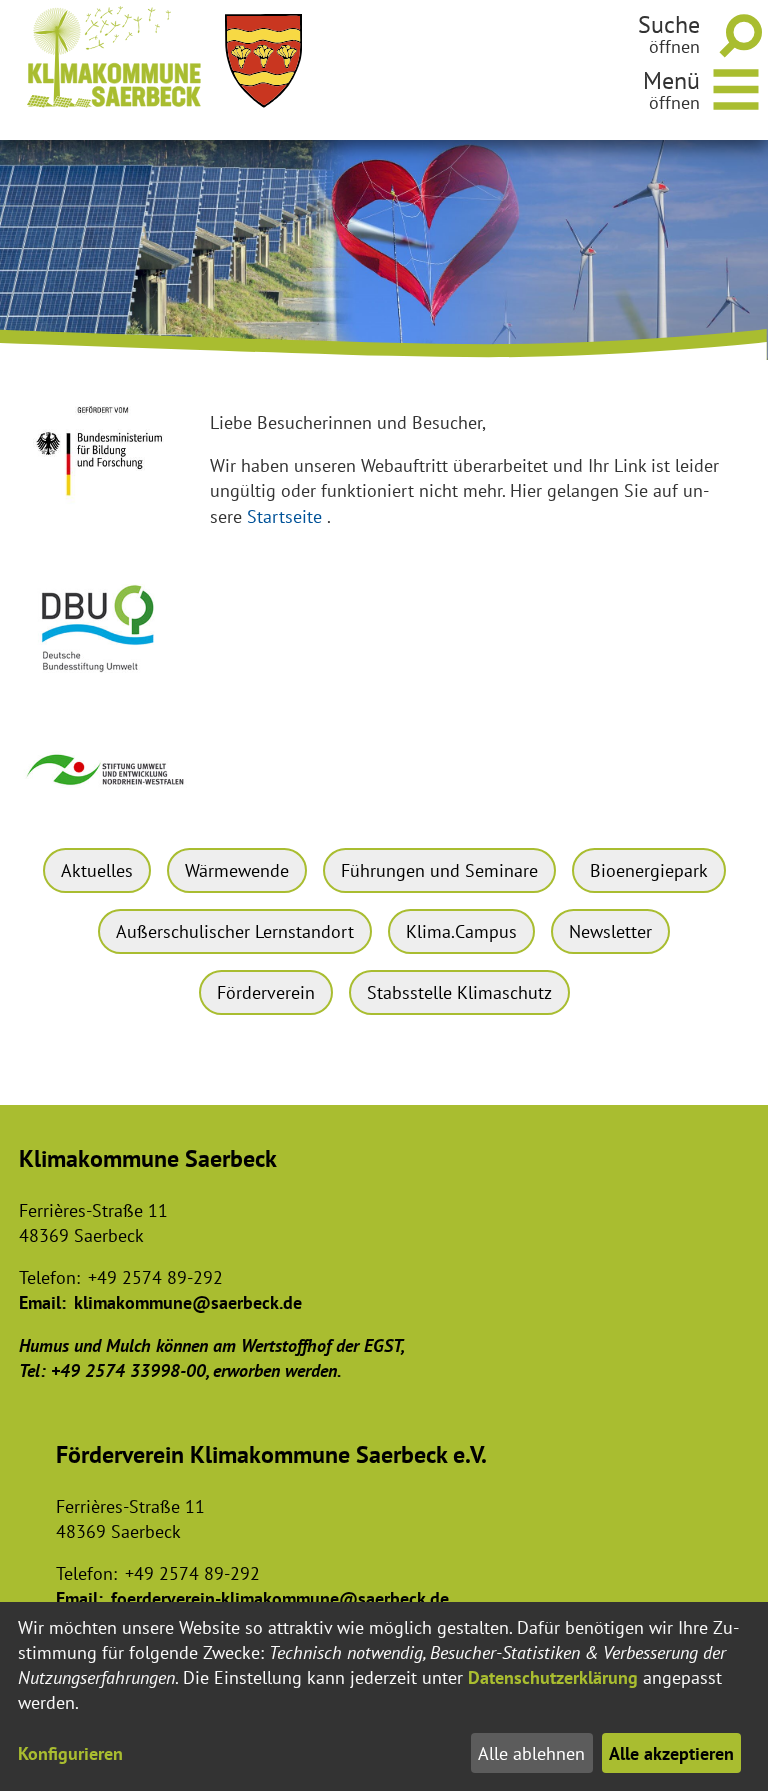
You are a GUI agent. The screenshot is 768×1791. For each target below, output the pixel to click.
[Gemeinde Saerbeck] (263, 61)
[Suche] (737, 35)
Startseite (284, 516)
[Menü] (737, 87)
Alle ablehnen (531, 1753)
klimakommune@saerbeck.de (188, 1302)
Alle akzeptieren (671, 1753)
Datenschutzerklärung (553, 1677)
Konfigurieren (70, 1753)
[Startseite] (114, 57)
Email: (42, 1302)
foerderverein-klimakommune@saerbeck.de (280, 1598)
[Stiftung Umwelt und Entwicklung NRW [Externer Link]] (106, 793)
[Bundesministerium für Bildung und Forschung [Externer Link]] (106, 509)
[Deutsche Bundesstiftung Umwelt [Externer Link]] (106, 680)
